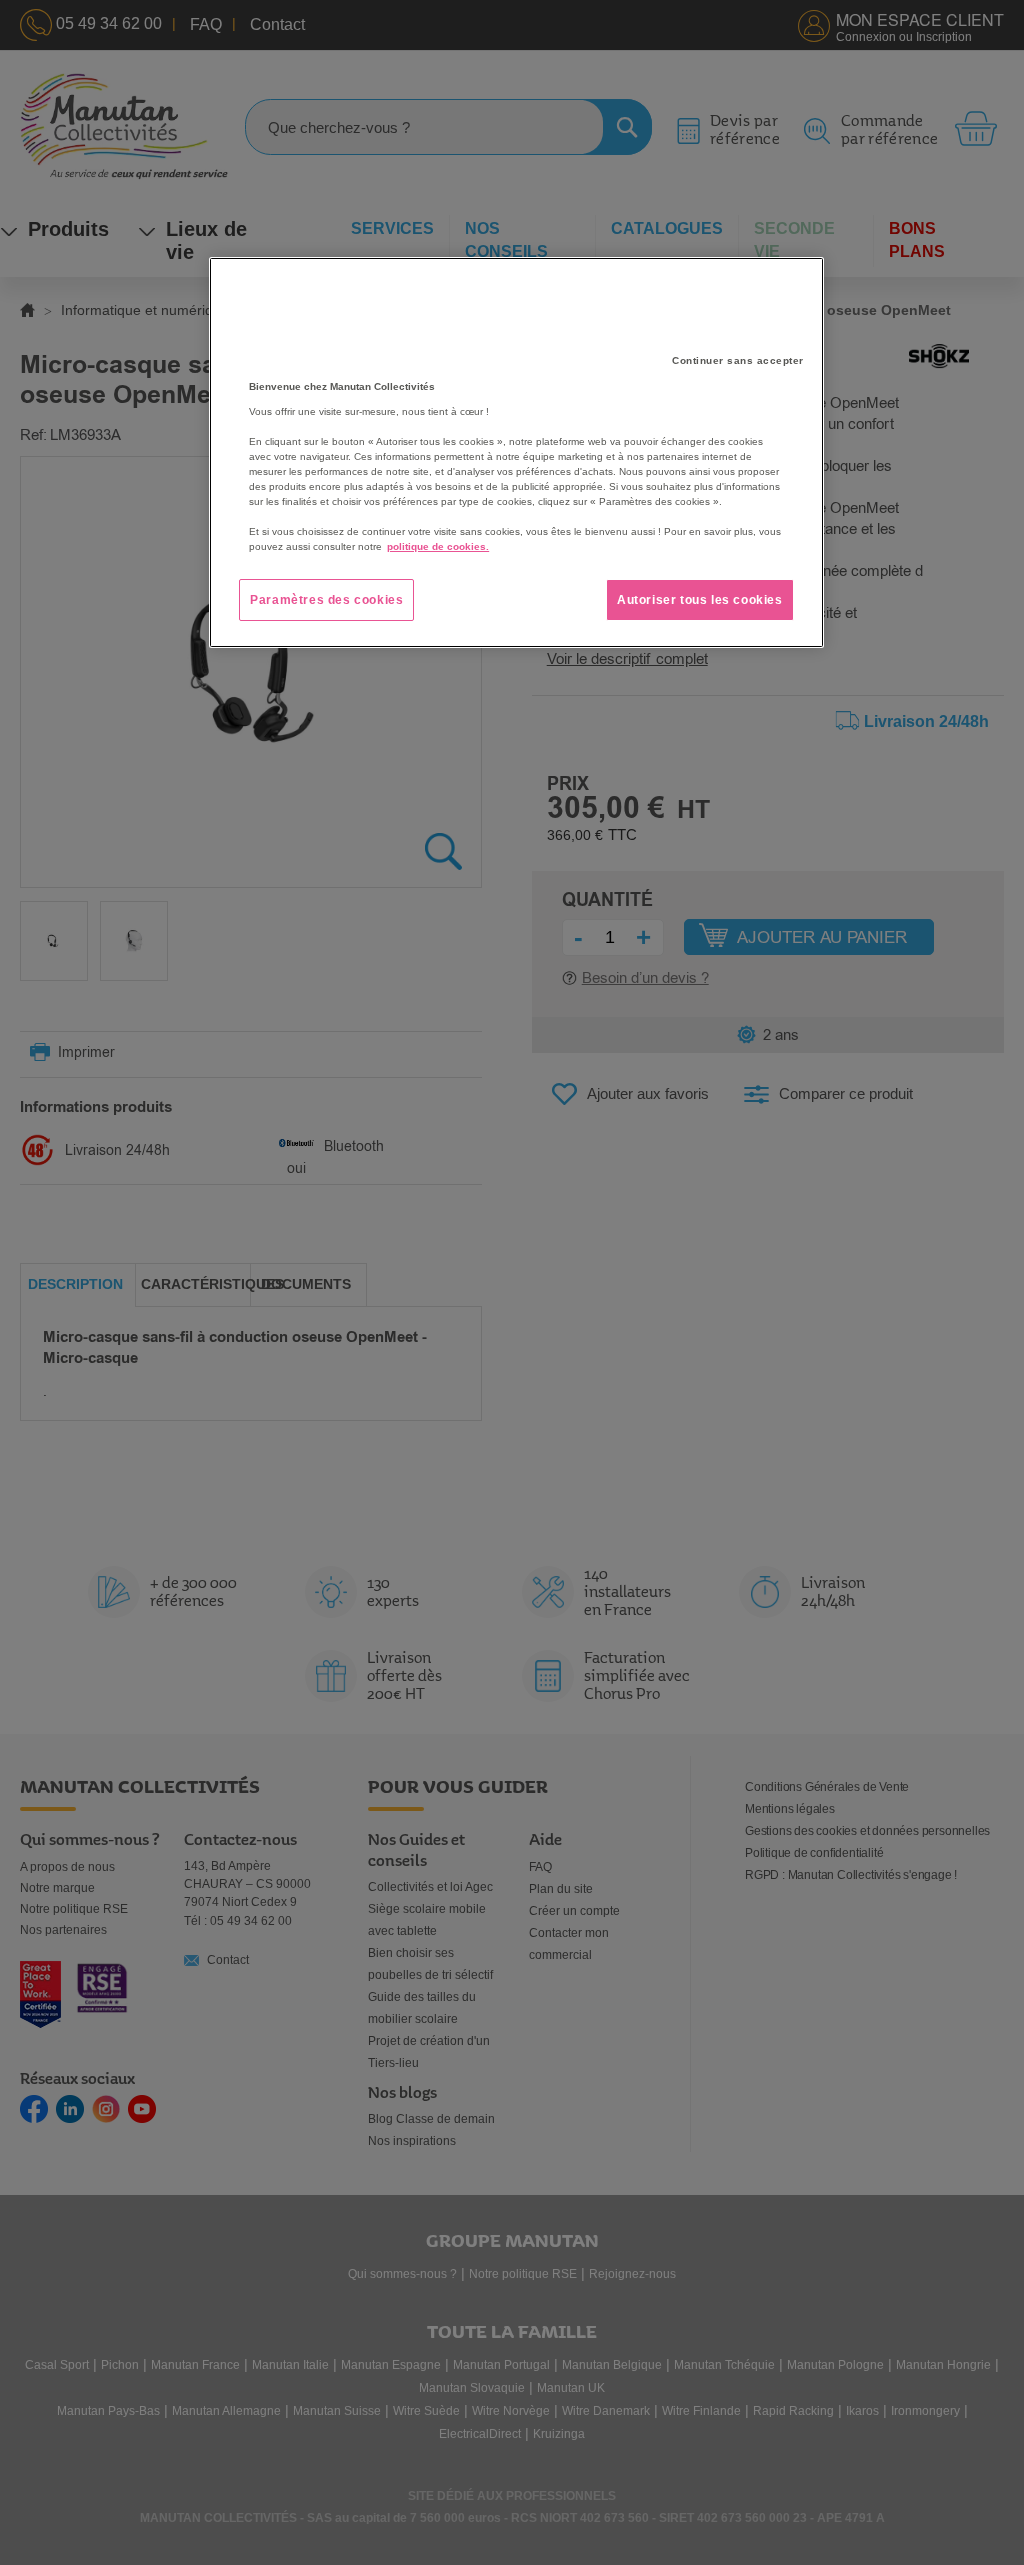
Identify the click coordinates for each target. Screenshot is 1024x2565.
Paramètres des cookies (326, 600)
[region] (516, 453)
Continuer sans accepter (738, 360)
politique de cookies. (438, 546)
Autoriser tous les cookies (700, 600)
